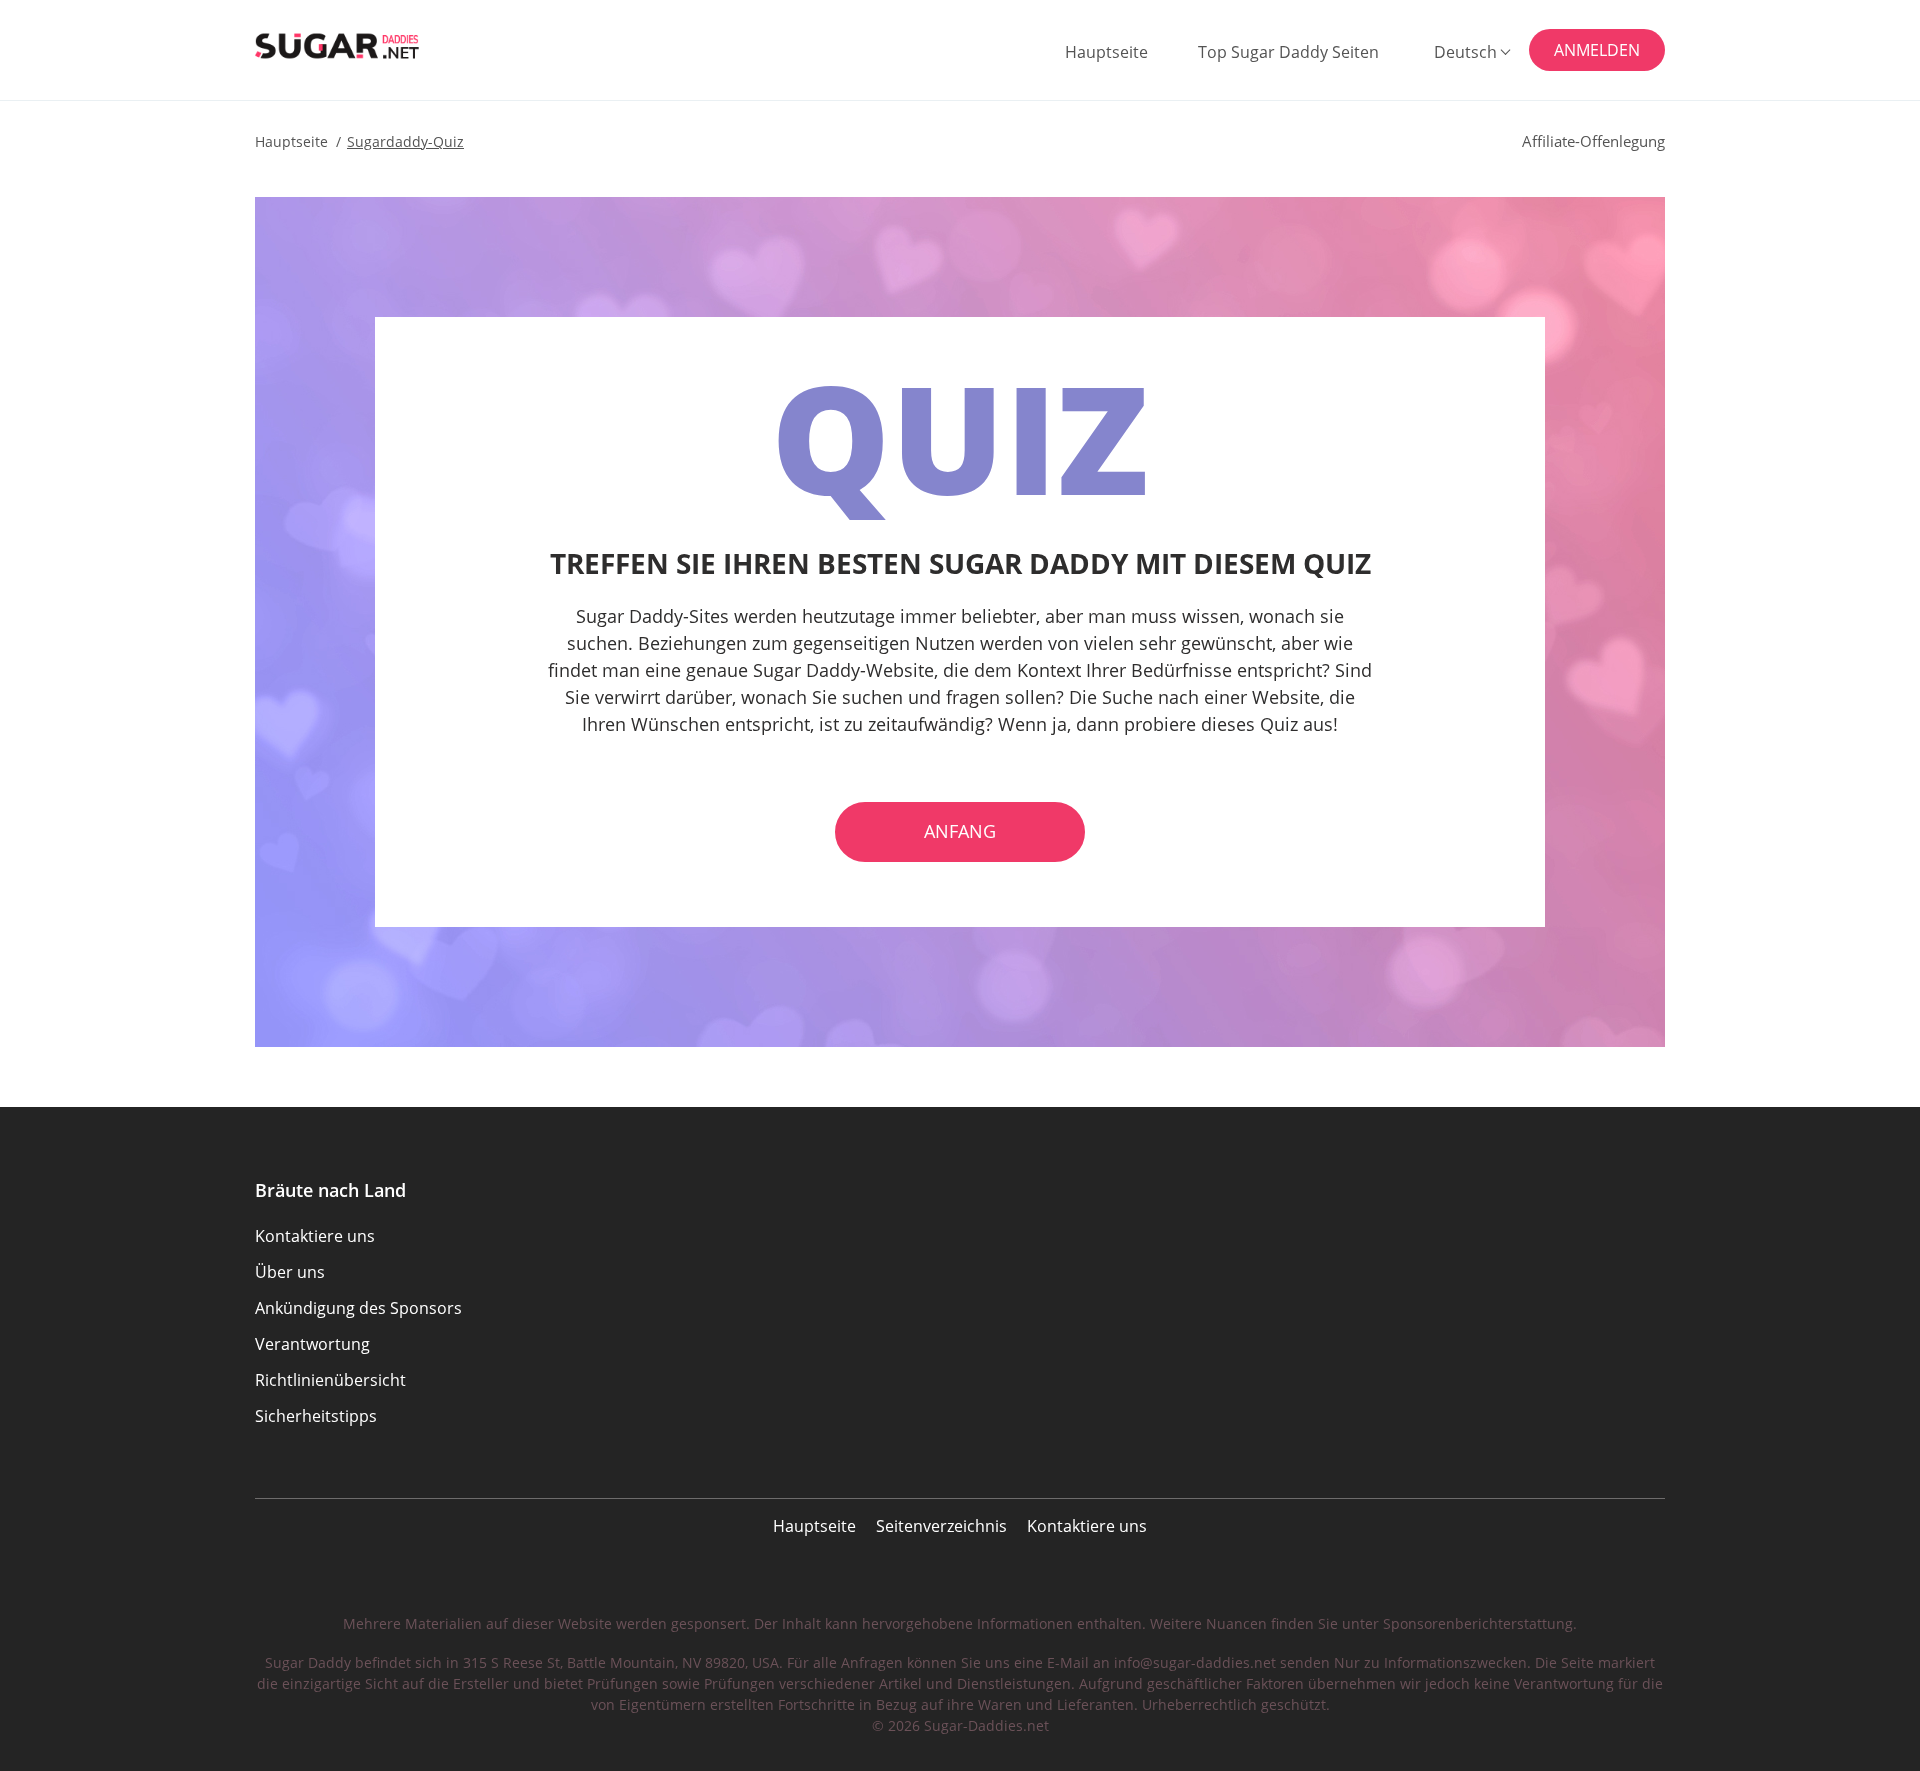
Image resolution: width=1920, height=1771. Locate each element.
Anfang (960, 831)
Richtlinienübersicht (330, 1380)
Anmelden (1597, 50)
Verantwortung (312, 1344)
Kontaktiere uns (1087, 1526)
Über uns (290, 1272)
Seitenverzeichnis (941, 1526)
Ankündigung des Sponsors (358, 1308)
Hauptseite (1106, 52)
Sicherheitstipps (316, 1416)
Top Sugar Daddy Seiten (1288, 52)
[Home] (354, 46)
